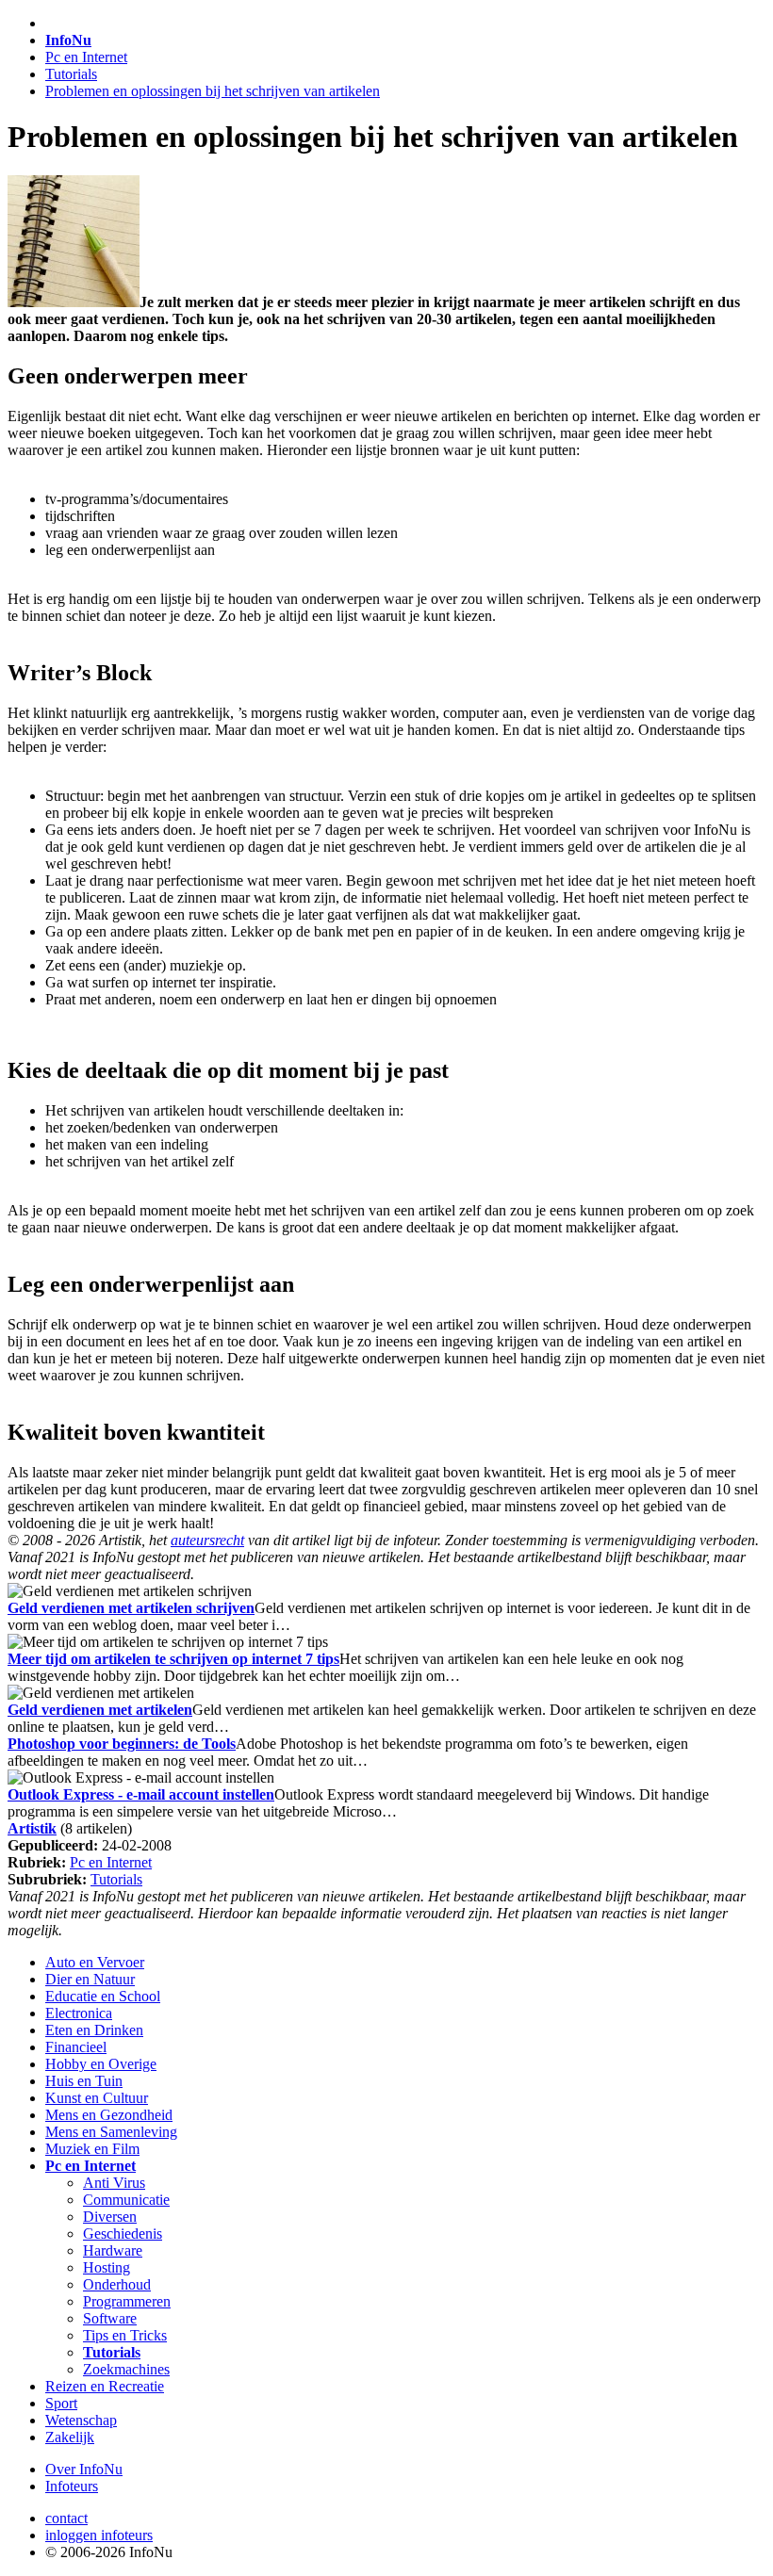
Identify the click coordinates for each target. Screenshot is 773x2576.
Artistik (32, 1828)
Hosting (107, 2267)
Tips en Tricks (125, 2335)
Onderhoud (117, 2284)
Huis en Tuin (84, 2081)
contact (66, 2518)
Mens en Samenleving (111, 2132)
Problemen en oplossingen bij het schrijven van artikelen (213, 91)
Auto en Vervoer (95, 1962)
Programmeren (127, 2301)
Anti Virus (114, 2183)
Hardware (113, 2250)
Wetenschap (81, 2420)
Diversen (110, 2217)
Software (110, 2318)
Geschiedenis (123, 2234)
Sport (61, 2403)
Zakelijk (70, 2437)
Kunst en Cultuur (97, 2098)
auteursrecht (207, 1540)
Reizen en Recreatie (105, 2386)
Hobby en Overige (101, 2064)
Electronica (79, 2013)
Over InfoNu (84, 2469)
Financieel (76, 2047)
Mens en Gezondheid (109, 2115)
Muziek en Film (92, 2149)
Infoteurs (72, 2486)
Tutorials (71, 74)
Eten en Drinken (94, 2030)
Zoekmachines (126, 2369)
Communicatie (126, 2200)
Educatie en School (103, 1996)
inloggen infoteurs (99, 2535)
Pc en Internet (86, 57)
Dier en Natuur (90, 1979)
